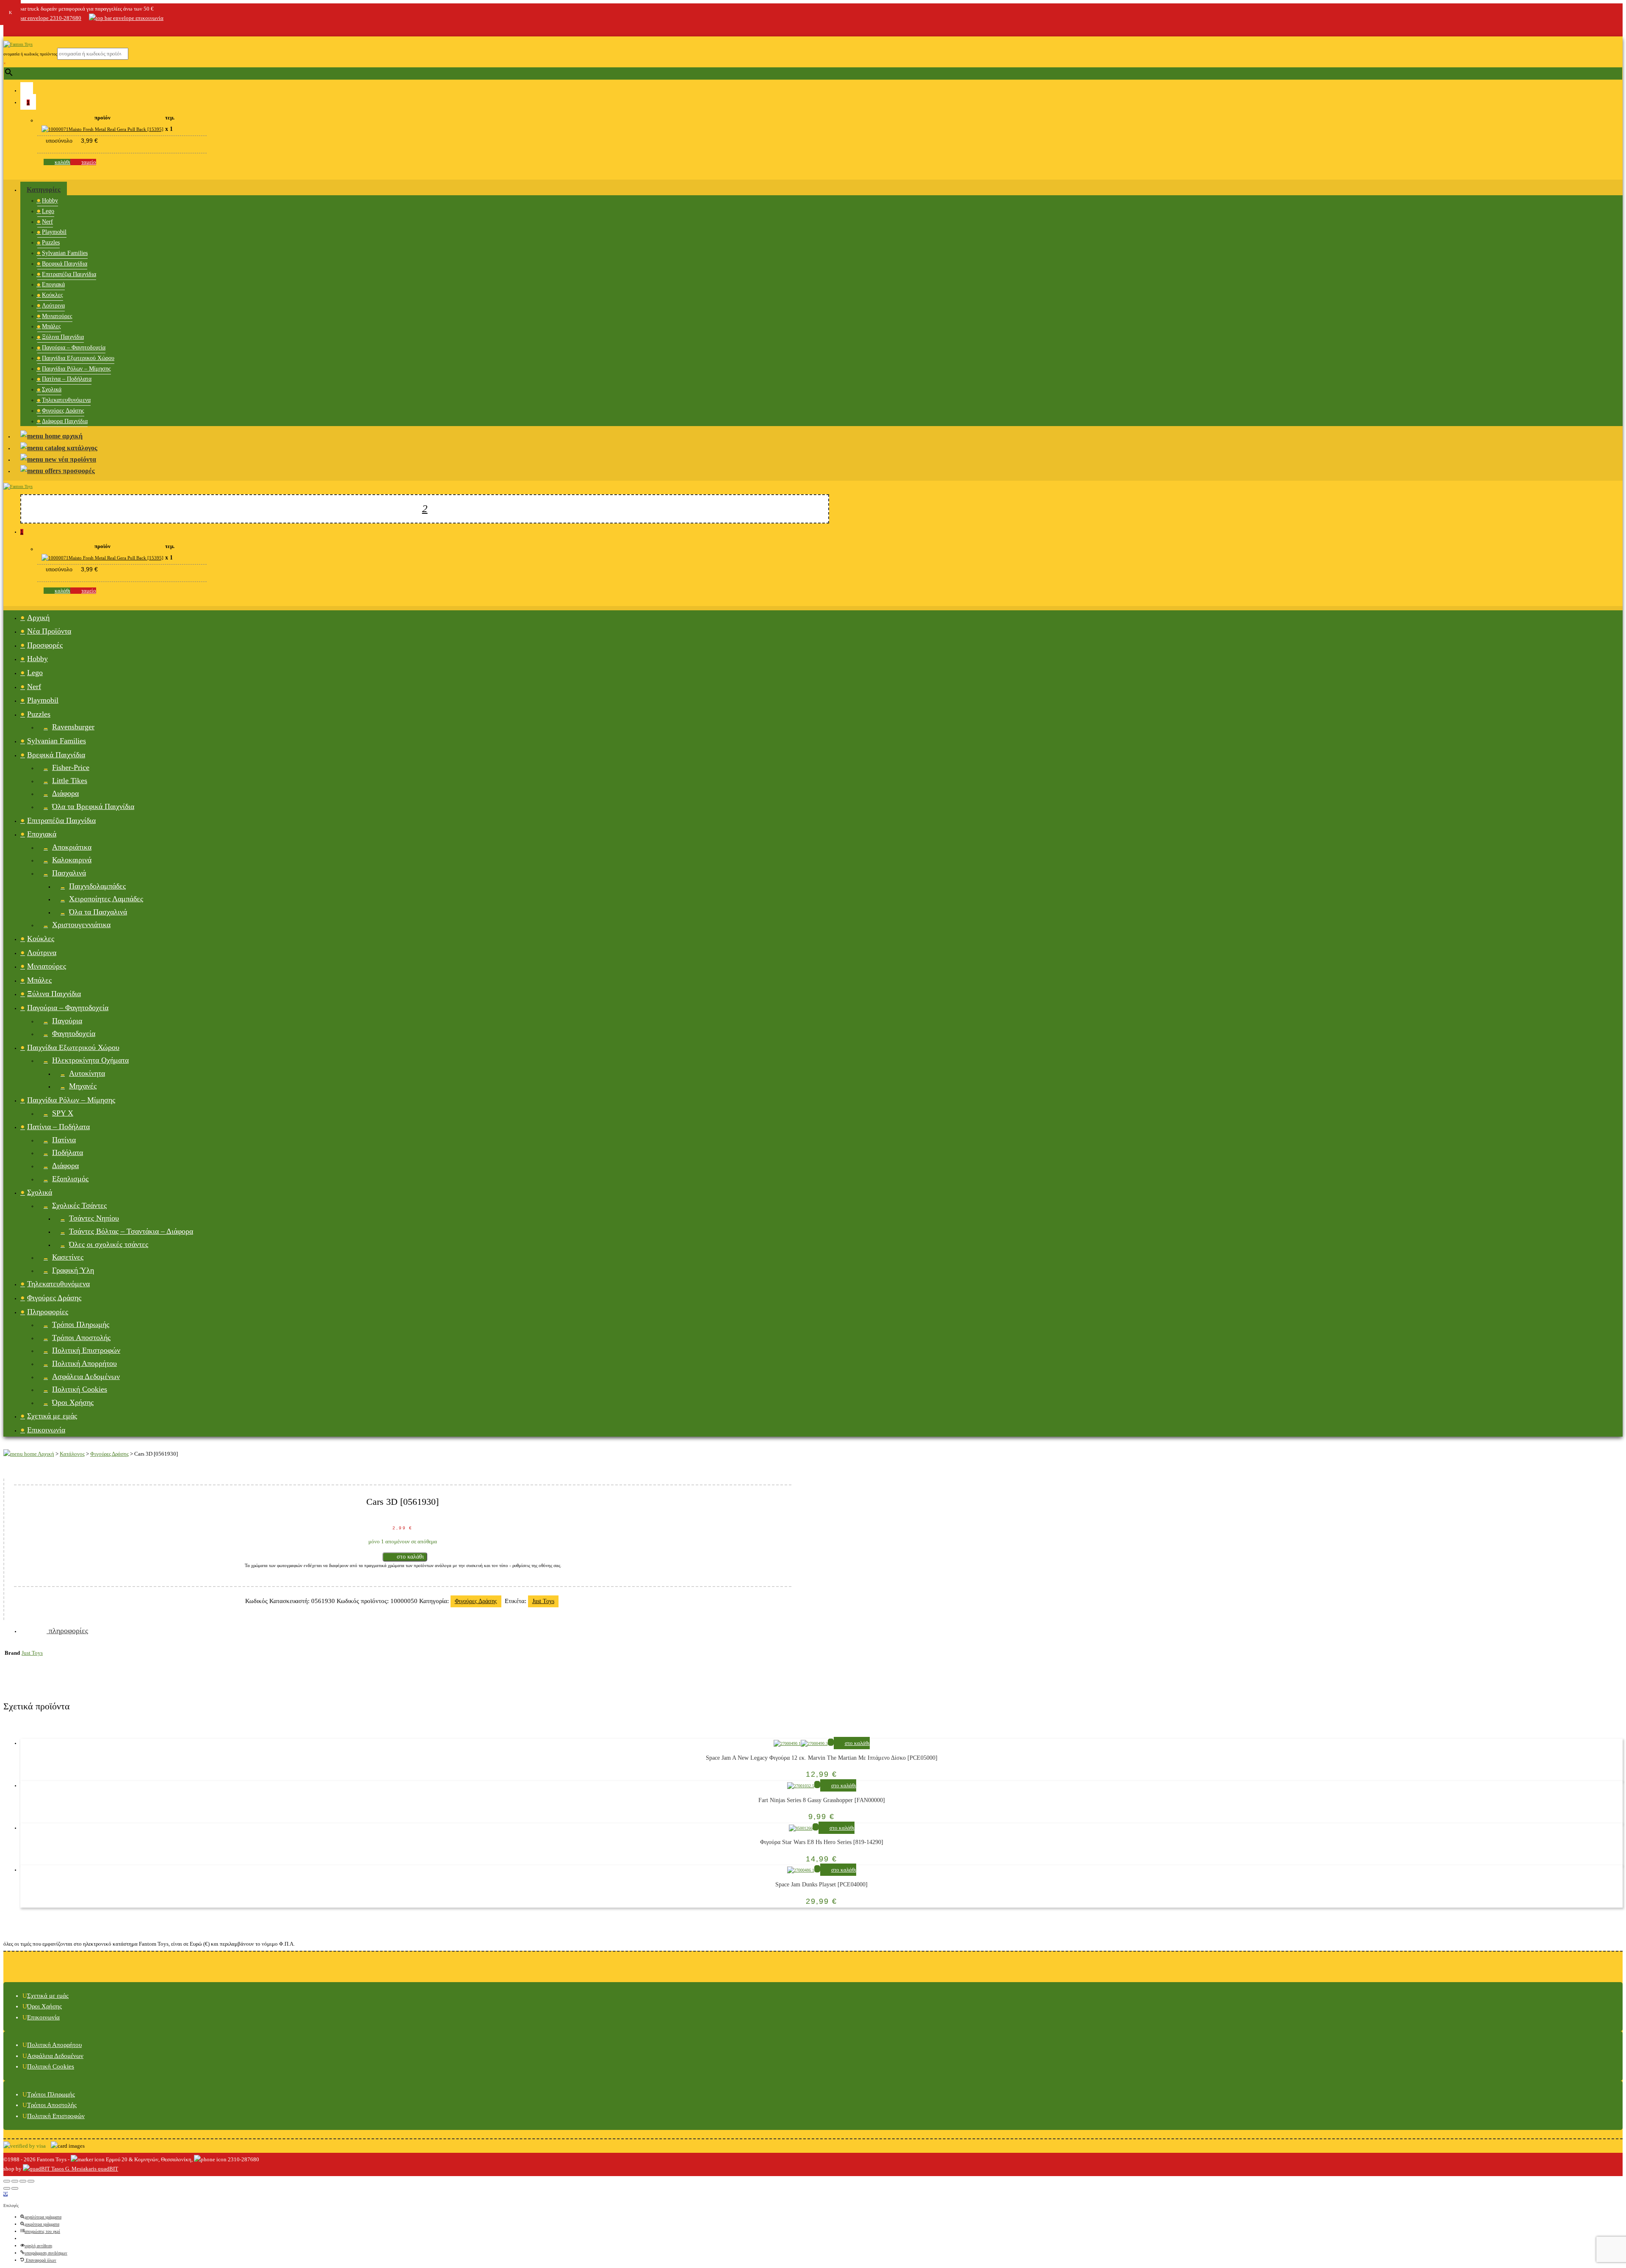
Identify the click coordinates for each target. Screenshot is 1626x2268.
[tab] (821, 1631)
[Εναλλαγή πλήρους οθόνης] (23, 2181)
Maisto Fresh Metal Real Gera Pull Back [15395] (116, 129)
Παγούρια (67, 1021)
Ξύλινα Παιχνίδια (63, 337)
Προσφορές (45, 645)
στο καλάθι (410, 1557)
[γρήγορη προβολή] (831, 1742)
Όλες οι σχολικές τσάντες (109, 1244)
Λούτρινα (53, 306)
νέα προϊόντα (76, 459)
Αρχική (38, 618)
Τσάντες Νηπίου (94, 1218)
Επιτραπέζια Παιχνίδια (69, 274)
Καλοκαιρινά (72, 860)
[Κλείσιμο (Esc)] (7, 2181)
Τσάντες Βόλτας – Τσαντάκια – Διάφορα (131, 1231)
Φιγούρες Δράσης (63, 411)
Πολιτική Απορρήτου (84, 1363)
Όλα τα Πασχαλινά (98, 912)
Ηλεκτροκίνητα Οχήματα (90, 1060)
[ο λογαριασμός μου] (27, 90)
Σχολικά (52, 389)
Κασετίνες (68, 1257)
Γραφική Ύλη (73, 1270)
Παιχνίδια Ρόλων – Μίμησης (76, 369)
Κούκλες (53, 295)
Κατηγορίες (44, 190)
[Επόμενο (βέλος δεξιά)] (15, 2188)
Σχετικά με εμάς (52, 1416)
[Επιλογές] (6, 2194)
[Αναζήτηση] (425, 509)
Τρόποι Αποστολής (81, 1338)
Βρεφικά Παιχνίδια (65, 264)
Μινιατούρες (57, 316)
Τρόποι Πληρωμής (81, 1324)
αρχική (72, 436)
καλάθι (62, 162)
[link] (8, 29)
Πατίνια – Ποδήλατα (67, 379)
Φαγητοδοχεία (74, 1033)
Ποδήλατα (68, 1152)
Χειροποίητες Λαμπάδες (106, 899)
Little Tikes (70, 781)
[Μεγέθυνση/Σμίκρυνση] (31, 2181)
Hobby (50, 201)
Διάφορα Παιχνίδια (65, 421)
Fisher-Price (71, 767)
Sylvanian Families (65, 253)
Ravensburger (73, 727)
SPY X (63, 1113)
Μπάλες (51, 326)
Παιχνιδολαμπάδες (97, 886)
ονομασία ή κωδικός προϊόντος (30, 54)
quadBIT (107, 2169)
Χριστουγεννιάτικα (81, 925)
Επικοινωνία (46, 1430)
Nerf (47, 222)
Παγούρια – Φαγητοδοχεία (74, 348)
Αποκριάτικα (72, 847)
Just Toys (543, 1601)
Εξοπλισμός (70, 1179)
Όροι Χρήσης (73, 1402)
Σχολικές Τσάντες (79, 1205)
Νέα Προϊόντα (49, 631)
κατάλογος (81, 448)
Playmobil (54, 232)
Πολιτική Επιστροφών (86, 1350)
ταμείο (89, 162)
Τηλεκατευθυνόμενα (66, 400)
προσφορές (78, 471)
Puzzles (51, 242)
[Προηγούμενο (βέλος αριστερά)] (7, 2188)
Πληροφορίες (48, 1312)
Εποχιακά (53, 284)
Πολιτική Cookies (80, 1389)
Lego (48, 211)
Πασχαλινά (69, 873)
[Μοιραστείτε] (15, 2181)
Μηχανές (83, 1086)
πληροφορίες (67, 1631)
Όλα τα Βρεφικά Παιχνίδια (93, 806)
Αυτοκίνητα (87, 1073)
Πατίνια (64, 1140)
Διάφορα (65, 793)
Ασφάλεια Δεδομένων (86, 1376)
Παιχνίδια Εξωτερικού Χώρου (78, 358)
